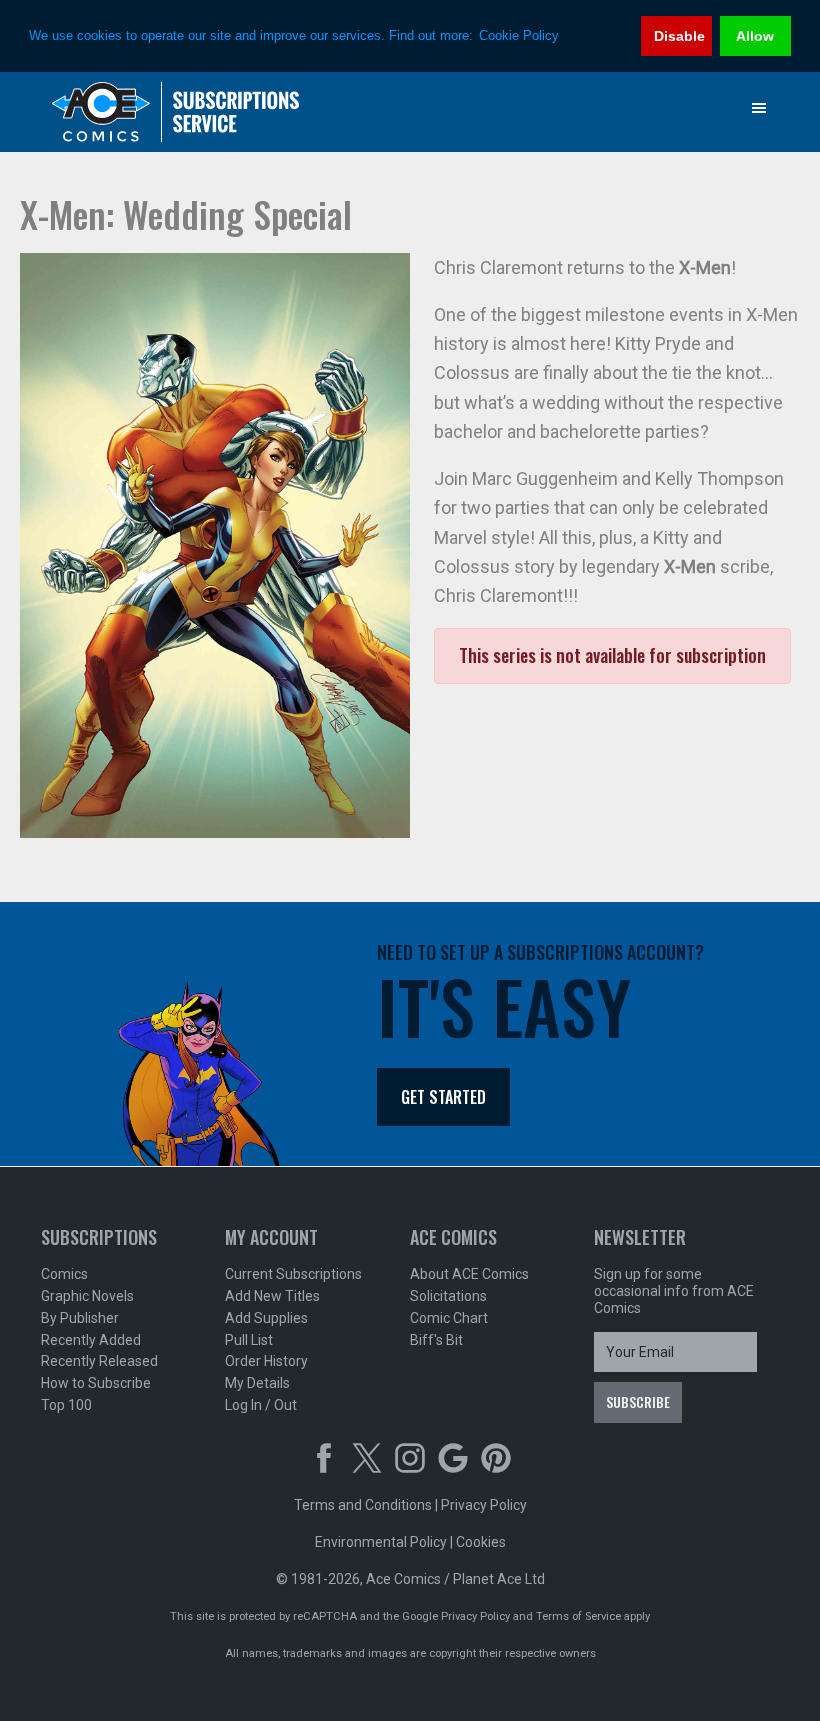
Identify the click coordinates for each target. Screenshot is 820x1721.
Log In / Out (261, 1405)
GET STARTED (443, 1097)
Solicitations (448, 1296)
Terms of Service (578, 1616)
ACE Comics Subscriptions (176, 112)
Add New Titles (272, 1296)
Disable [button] (679, 36)
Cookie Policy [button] (519, 35)
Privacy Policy (484, 1505)
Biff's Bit (436, 1340)
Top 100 (66, 1405)
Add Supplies (266, 1318)
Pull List (249, 1340)
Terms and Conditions (363, 1505)
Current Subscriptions (293, 1274)
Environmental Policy (381, 1542)
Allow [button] (755, 36)
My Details (257, 1383)
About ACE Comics (469, 1274)
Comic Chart (449, 1318)
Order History (266, 1361)
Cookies (481, 1542)
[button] (759, 108)
